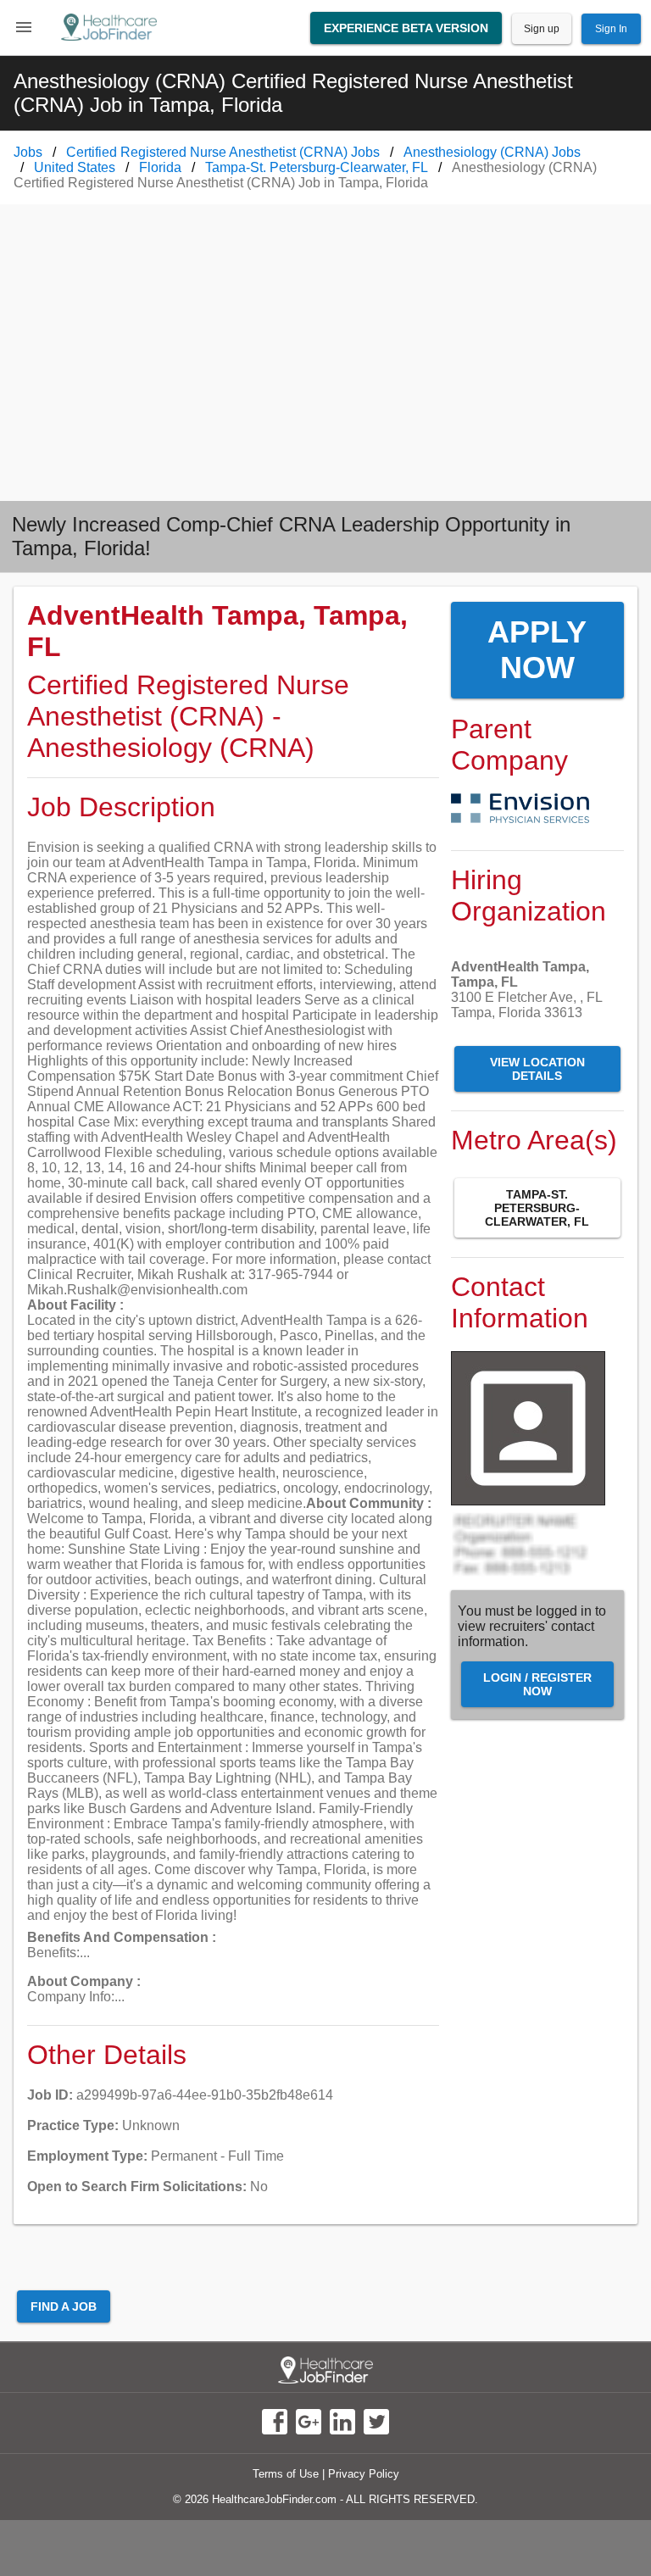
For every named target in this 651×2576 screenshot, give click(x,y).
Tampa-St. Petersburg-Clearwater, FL (537, 1208)
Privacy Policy (364, 2474)
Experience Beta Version (406, 28)
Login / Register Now (537, 1684)
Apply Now (537, 650)
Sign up (542, 29)
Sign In (611, 29)
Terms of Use (286, 2474)
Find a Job (64, 2306)
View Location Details (537, 1069)
